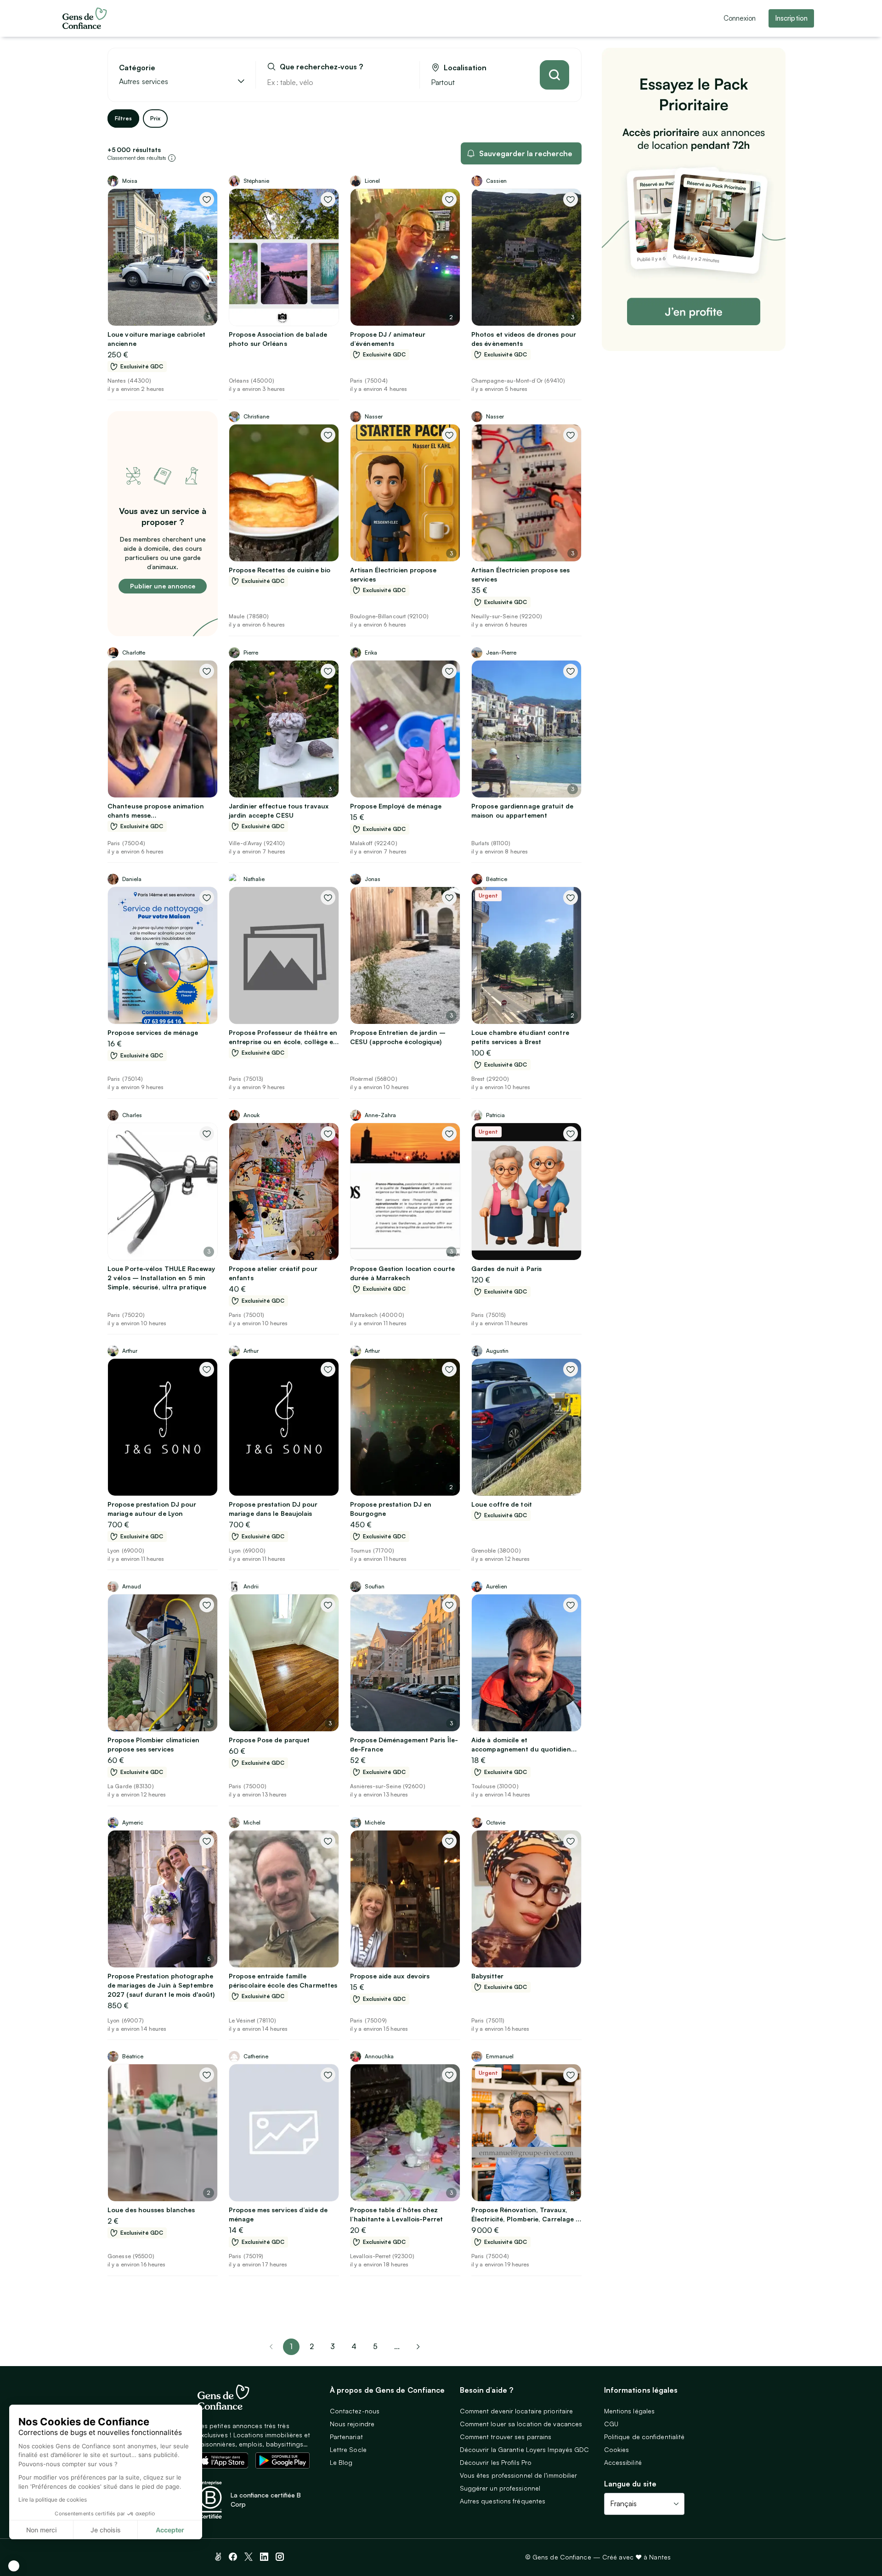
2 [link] (312, 2346)
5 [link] (375, 2346)
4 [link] (354, 2346)
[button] (14, 2566)
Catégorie (137, 68)
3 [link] (333, 2346)
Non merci (41, 2530)
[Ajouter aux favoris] (207, 199)
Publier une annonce (163, 586)
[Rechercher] (554, 75)
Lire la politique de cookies (53, 2500)
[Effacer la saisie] (402, 82)
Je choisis (106, 2530)
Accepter (170, 2530)
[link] (418, 2347)
